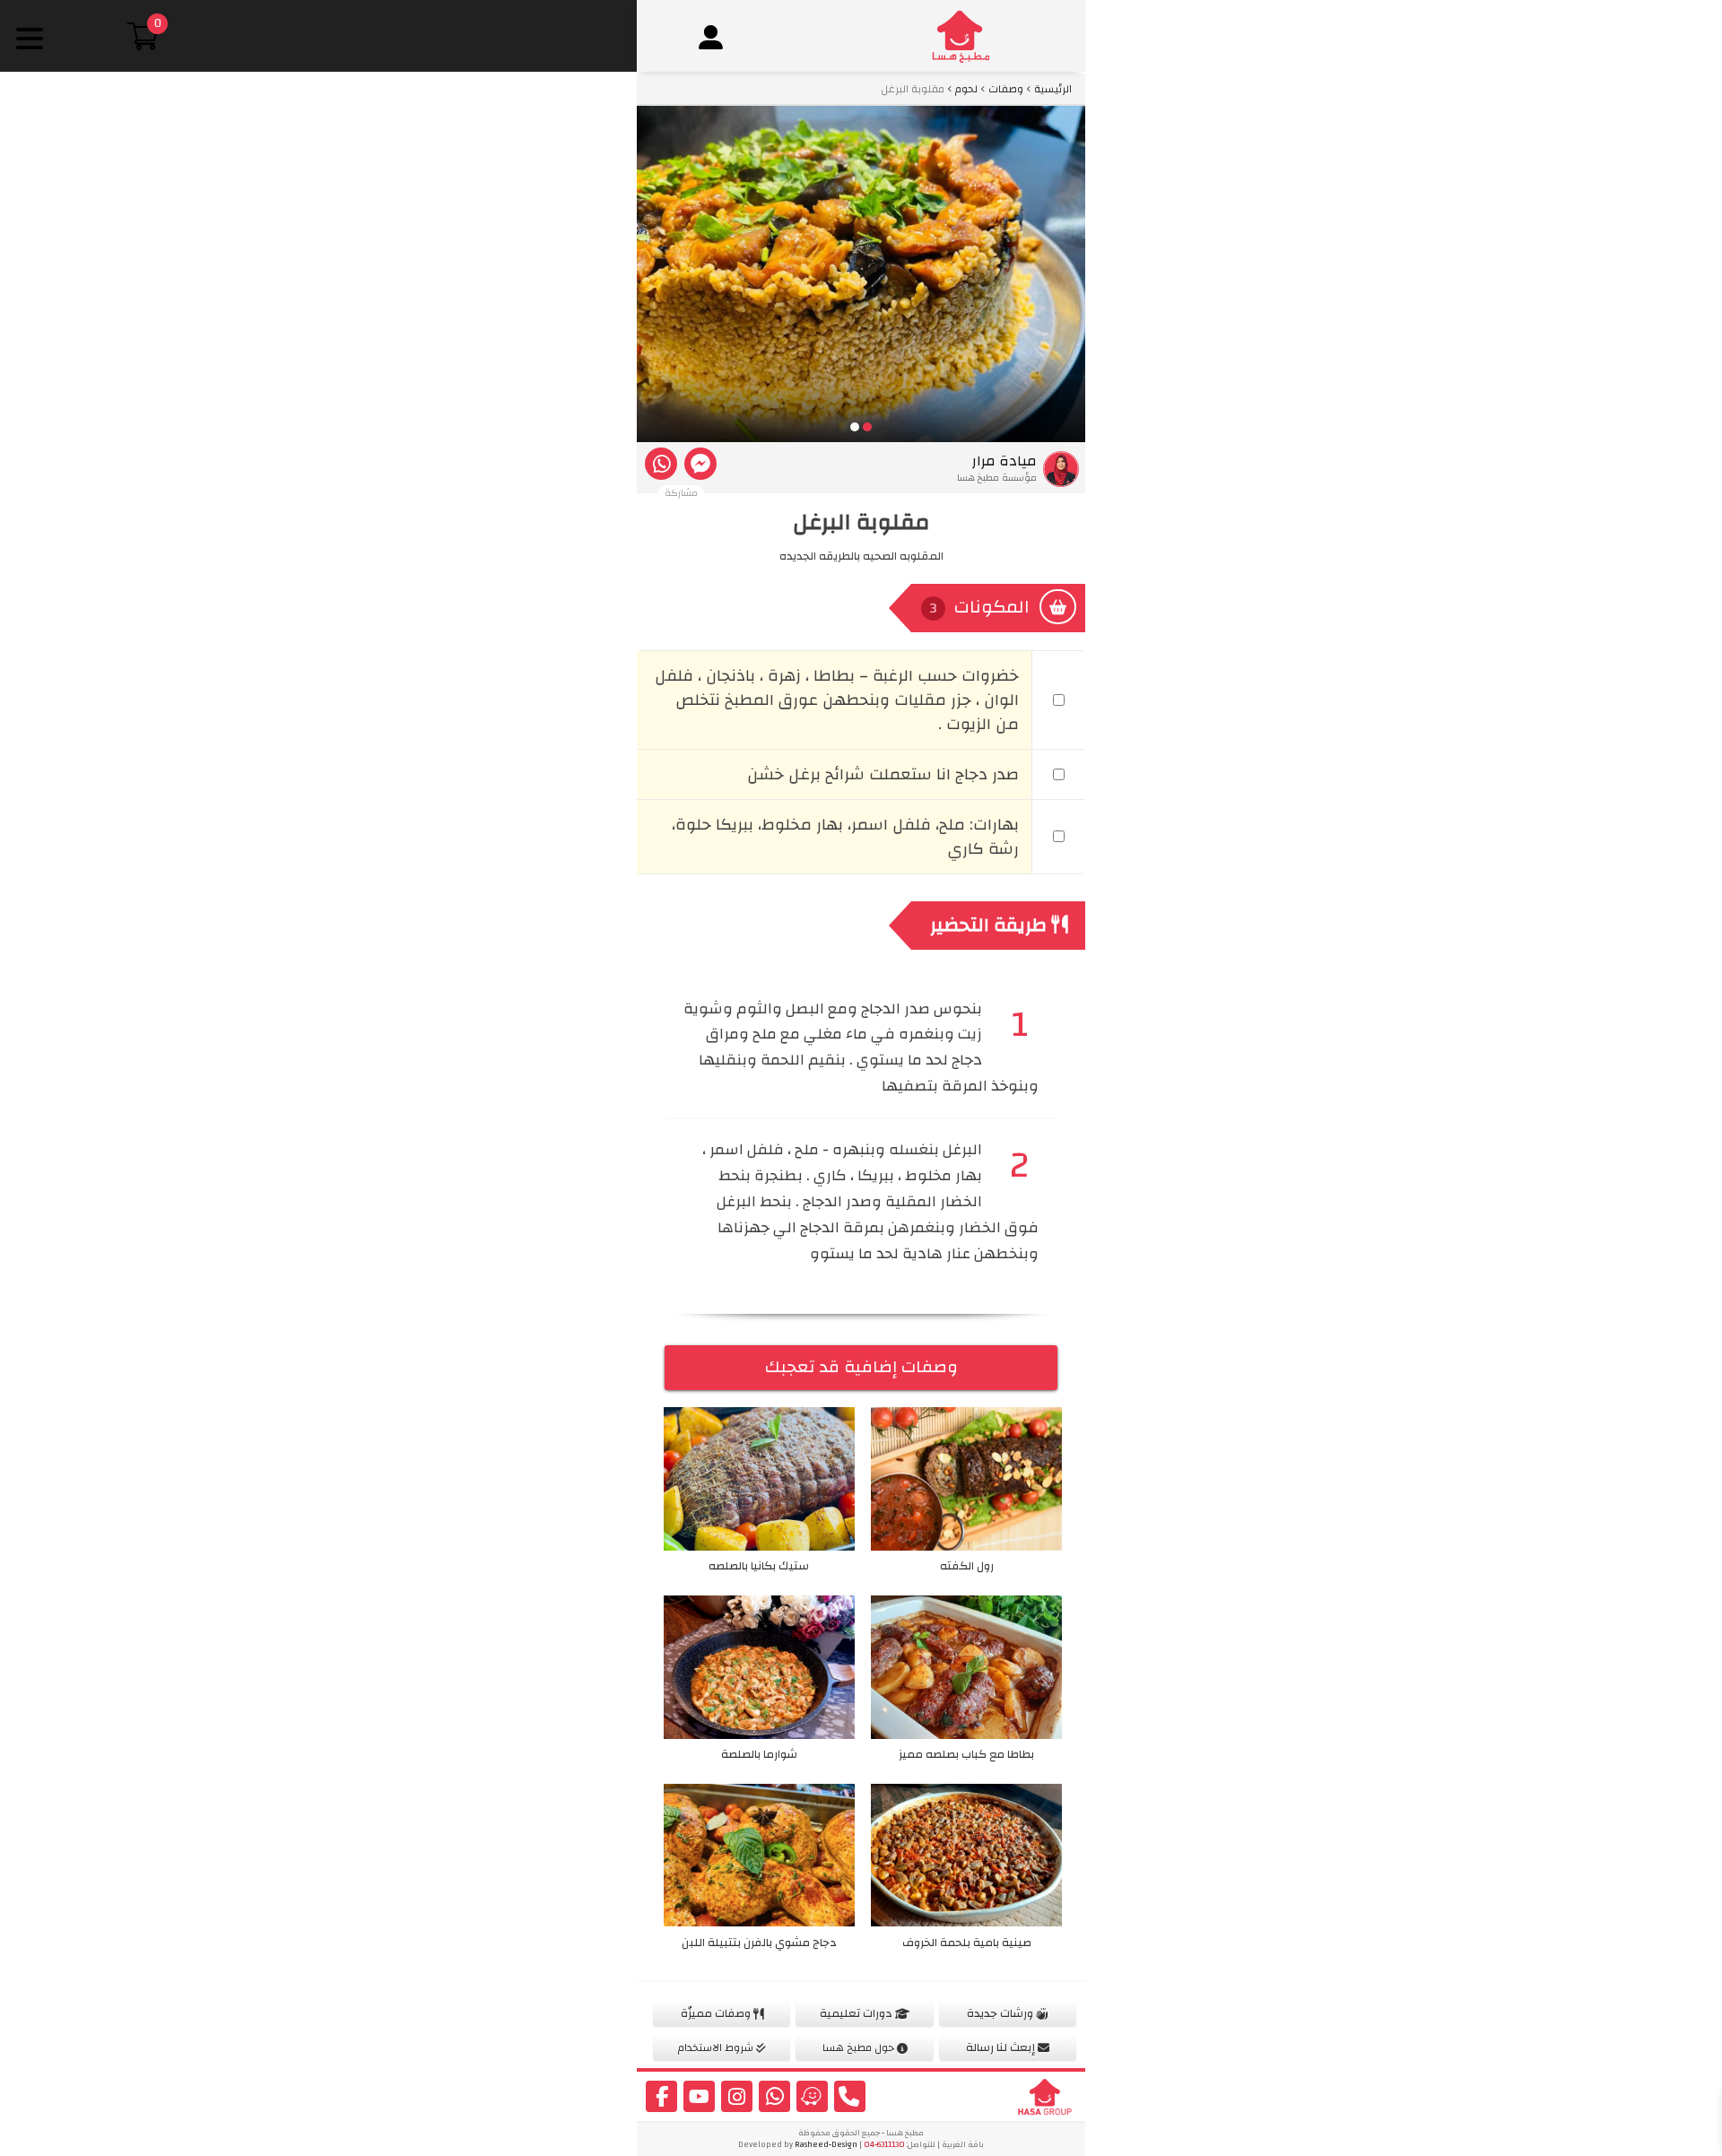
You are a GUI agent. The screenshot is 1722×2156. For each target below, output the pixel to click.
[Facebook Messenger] (700, 464)
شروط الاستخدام (717, 2047)
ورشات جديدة (1001, 2013)
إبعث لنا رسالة (1002, 2047)
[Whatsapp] (661, 464)
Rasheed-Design (826, 2145)
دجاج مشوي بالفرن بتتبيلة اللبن (759, 1943)
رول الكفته (967, 1566)
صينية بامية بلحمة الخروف (967, 1943)
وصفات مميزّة (717, 2013)
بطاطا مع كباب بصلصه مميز (966, 1754)
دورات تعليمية (857, 2013)
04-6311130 (884, 2145)
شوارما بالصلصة (759, 1754)
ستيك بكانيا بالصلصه (759, 1566)
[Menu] (29, 38)
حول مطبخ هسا (860, 2047)
